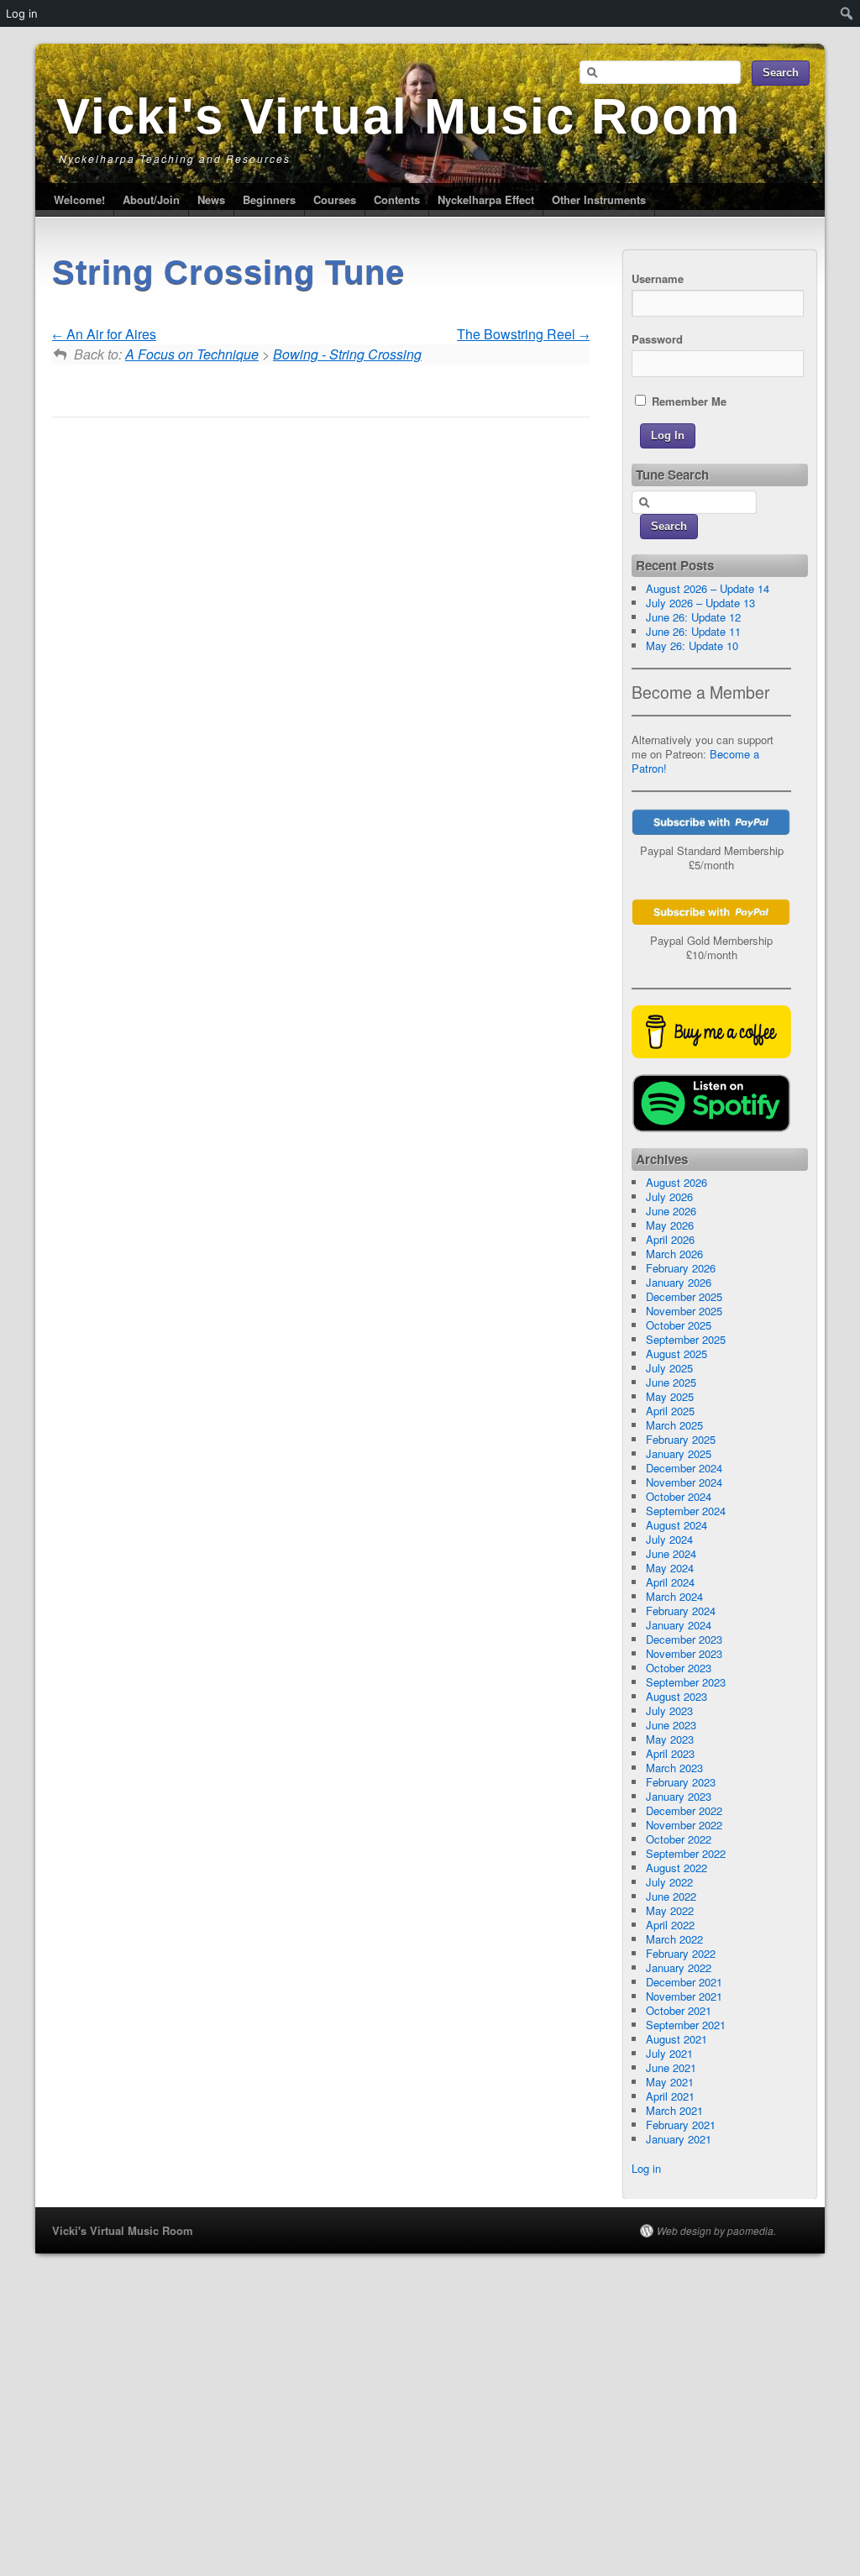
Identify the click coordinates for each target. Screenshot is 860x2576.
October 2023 (679, 1668)
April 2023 (670, 1753)
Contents (397, 199)
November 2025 (684, 1311)
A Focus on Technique (192, 354)
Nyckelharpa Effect (486, 199)
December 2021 (684, 1982)
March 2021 (674, 2110)
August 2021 (676, 2039)
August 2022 (676, 1868)
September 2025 (686, 1339)
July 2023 (669, 1710)
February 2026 (681, 1268)
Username (658, 278)
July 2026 (669, 1196)
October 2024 (679, 1496)
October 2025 (679, 1325)
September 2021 (686, 2025)
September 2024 (686, 1511)
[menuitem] (847, 13)
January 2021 (679, 2139)
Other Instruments (599, 199)
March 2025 (674, 1425)
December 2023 (684, 1639)
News (211, 199)
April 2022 (670, 1925)
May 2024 (670, 1568)
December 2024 (684, 1468)
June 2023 (671, 1725)
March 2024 (674, 1596)
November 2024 (684, 1482)
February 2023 (681, 1782)
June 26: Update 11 (693, 631)
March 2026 (674, 1254)
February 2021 (681, 2125)
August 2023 (676, 1696)
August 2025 (676, 1354)
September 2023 (686, 1682)
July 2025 (669, 1368)
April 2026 (670, 1239)
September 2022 (686, 1853)
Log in (646, 2168)
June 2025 (671, 1382)
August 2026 (676, 1182)
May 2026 (670, 1225)
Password (657, 339)
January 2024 (679, 1625)
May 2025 (670, 1396)
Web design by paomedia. (716, 2231)
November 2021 (684, 1996)
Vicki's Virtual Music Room (399, 116)
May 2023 (670, 1739)
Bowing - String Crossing (347, 354)
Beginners (269, 199)
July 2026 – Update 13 (700, 603)
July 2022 (669, 1882)
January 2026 (679, 1282)
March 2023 (674, 1768)
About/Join (151, 199)
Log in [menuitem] (22, 13)
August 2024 (676, 1525)
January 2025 (679, 1453)
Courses (335, 199)
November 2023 (684, 1653)
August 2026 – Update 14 (708, 588)
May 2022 (670, 1910)
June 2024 (671, 1553)
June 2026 (671, 1211)
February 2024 (681, 1611)
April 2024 (670, 1582)
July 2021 (669, 2053)
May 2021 (670, 2082)
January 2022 (679, 1967)
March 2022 (674, 1939)
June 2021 (671, 2067)
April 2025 (670, 1411)
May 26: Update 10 (692, 645)
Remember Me (687, 401)
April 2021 (670, 2096)
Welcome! (79, 199)
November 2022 (684, 1825)
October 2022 (679, 1839)
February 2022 (681, 1953)
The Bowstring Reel (518, 334)
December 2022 (684, 1810)
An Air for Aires (110, 334)
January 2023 (679, 1796)
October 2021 (679, 2010)
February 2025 (681, 1439)
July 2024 (669, 1539)
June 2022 (671, 1896)
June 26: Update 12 (693, 617)
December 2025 (684, 1296)
